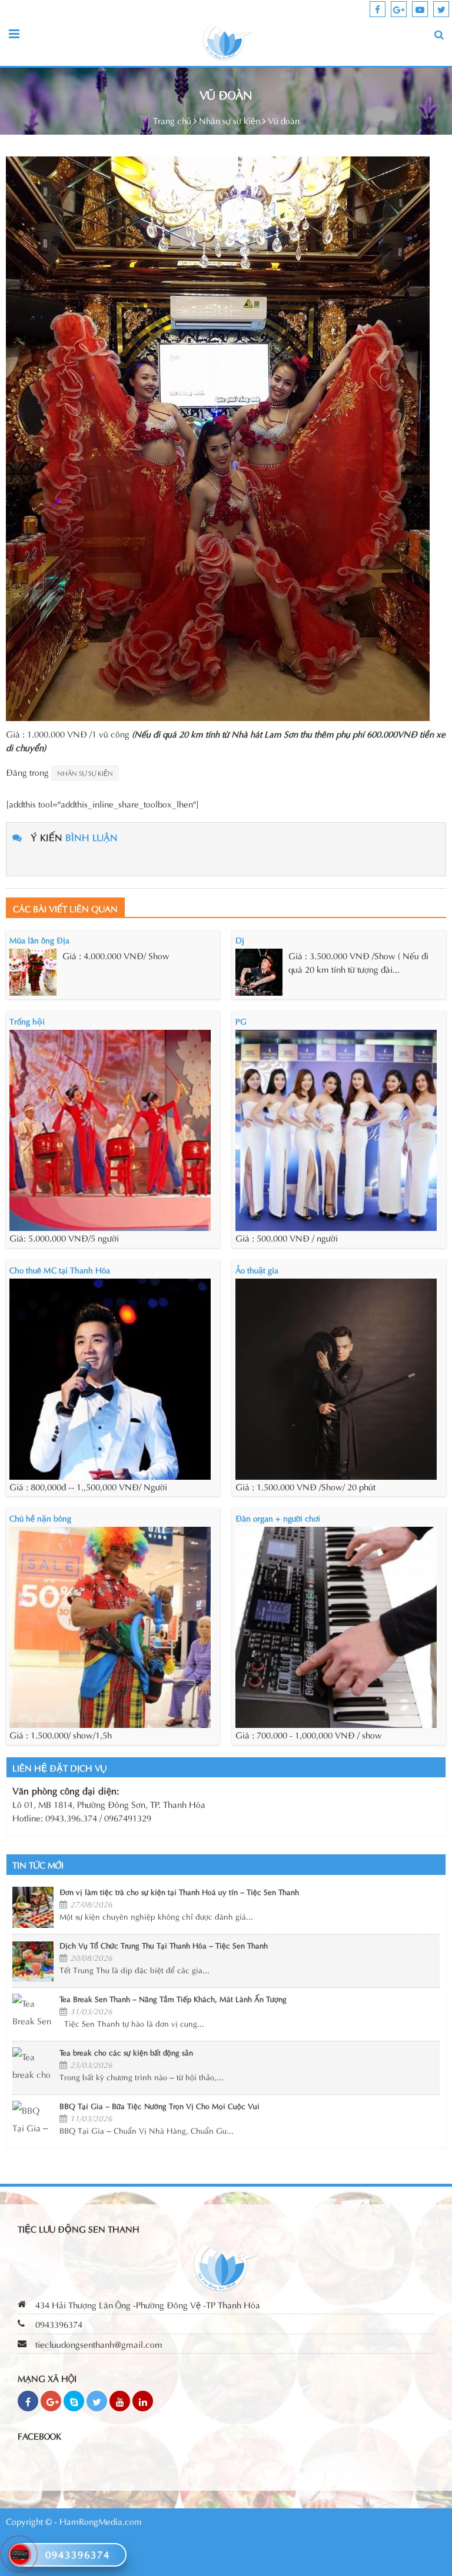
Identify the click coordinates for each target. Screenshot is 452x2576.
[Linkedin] (143, 2401)
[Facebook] (28, 2401)
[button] (439, 34)
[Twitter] (97, 2401)
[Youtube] (120, 2401)
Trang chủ (172, 120)
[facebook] (378, 9)
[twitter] (441, 9)
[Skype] (74, 2401)
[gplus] (399, 9)
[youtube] (420, 9)
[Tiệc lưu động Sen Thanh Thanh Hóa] (228, 41)
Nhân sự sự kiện (230, 120)
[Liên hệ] (20, 2552)
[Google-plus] (51, 2401)
